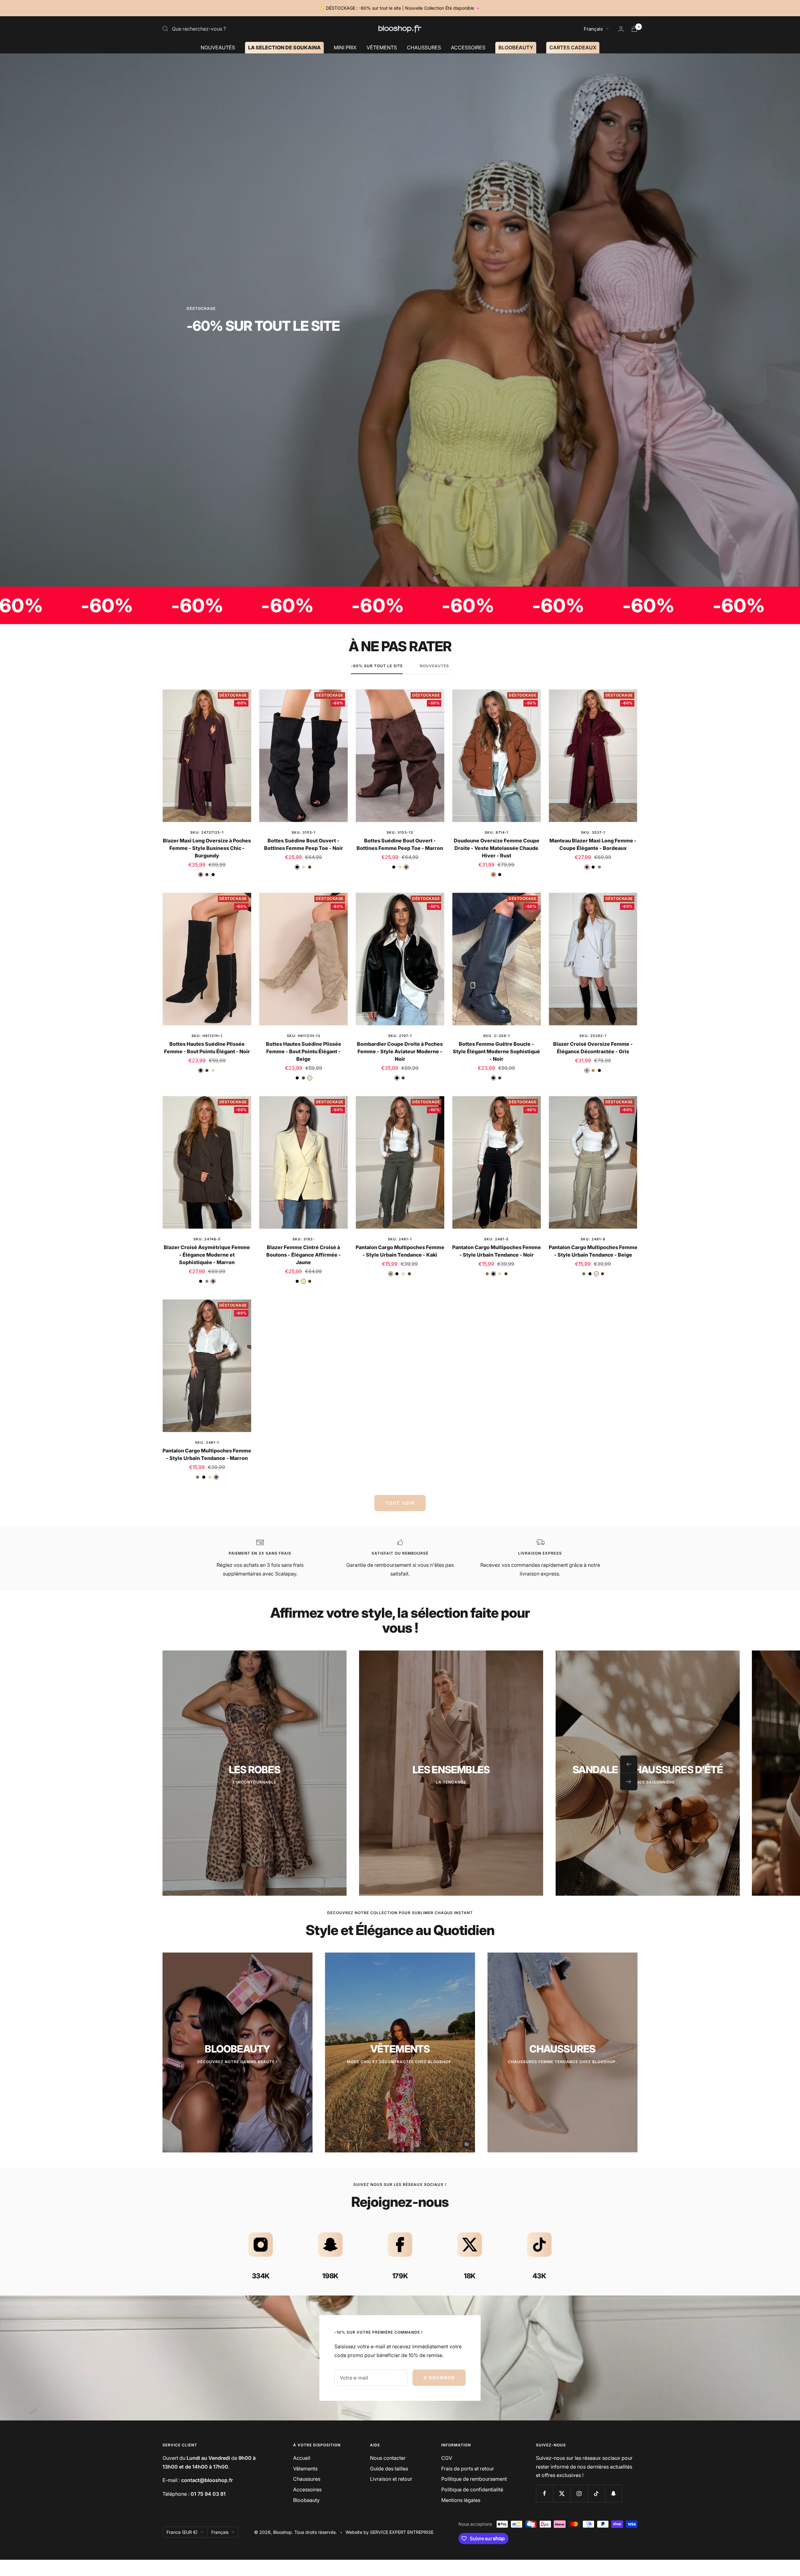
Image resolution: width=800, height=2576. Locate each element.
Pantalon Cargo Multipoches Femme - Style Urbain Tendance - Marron (207, 1454)
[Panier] (634, 29)
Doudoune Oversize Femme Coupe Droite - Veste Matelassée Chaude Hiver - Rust (497, 848)
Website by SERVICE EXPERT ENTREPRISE (390, 2532)
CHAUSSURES (424, 47)
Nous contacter (388, 2458)
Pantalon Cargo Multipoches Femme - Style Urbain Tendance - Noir (497, 1251)
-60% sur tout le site (377, 666)
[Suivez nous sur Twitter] (562, 2493)
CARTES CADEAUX (573, 47)
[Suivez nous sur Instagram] (579, 2493)
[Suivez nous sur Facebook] (545, 2493)
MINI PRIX (345, 47)
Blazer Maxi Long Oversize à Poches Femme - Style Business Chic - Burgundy (207, 848)
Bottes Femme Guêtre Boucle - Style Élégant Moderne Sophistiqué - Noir (496, 1051)
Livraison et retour (391, 2479)
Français (593, 29)
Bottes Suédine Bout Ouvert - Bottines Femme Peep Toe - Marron (400, 844)
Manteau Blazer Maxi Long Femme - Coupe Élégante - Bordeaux (593, 844)
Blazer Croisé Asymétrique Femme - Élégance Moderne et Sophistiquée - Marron (207, 1255)
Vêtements (305, 2469)
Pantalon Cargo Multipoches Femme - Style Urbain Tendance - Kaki (400, 1251)
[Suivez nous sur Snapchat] (613, 2493)
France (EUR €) (182, 2532)
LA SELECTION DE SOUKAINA (284, 47)
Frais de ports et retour (468, 2469)
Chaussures (307, 2479)
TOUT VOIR (400, 1503)
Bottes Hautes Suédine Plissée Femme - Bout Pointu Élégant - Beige (304, 1051)
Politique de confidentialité (472, 2489)
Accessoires (307, 2489)
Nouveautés (434, 666)
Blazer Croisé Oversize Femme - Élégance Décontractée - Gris (593, 1048)
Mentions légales (461, 2500)
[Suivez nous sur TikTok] (596, 2493)
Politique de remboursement (474, 2479)
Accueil (302, 2458)
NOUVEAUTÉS (218, 47)
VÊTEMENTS (382, 47)
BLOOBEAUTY (516, 47)
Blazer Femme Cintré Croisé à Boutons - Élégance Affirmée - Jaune (304, 1255)
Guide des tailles (389, 2469)
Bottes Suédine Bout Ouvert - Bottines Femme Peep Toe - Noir (304, 844)
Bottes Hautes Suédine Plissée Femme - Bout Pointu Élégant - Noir (207, 1048)
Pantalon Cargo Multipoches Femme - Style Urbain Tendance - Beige (593, 1251)
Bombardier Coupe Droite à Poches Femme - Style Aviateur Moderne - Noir (400, 1051)
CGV (447, 2458)
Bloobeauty (306, 2500)
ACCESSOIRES (468, 47)
